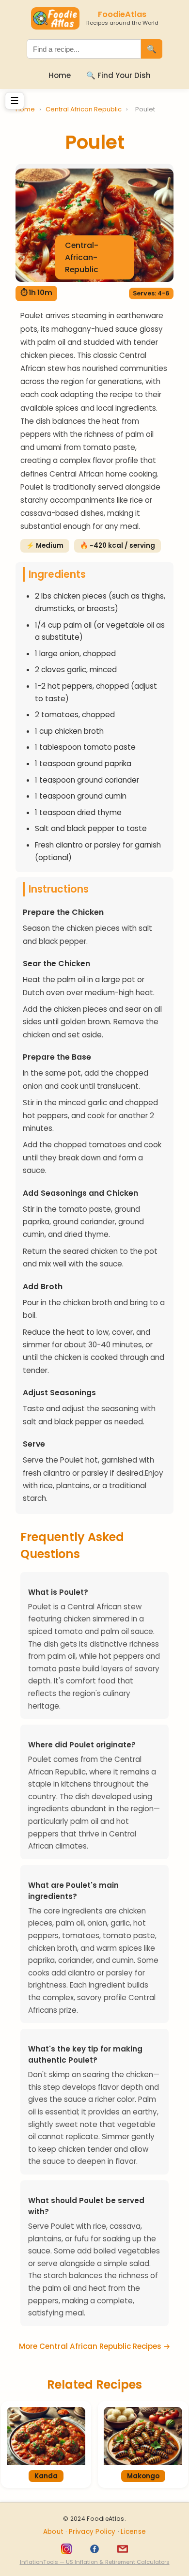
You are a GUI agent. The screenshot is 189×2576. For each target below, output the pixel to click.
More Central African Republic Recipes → (94, 2346)
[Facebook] (94, 2549)
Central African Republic (84, 109)
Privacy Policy (93, 2532)
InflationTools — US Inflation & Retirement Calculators (95, 2562)
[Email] (123, 2549)
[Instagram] (66, 2549)
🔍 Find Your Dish (118, 75)
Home (60, 75)
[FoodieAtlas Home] (55, 18)
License (133, 2532)
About (55, 2532)
